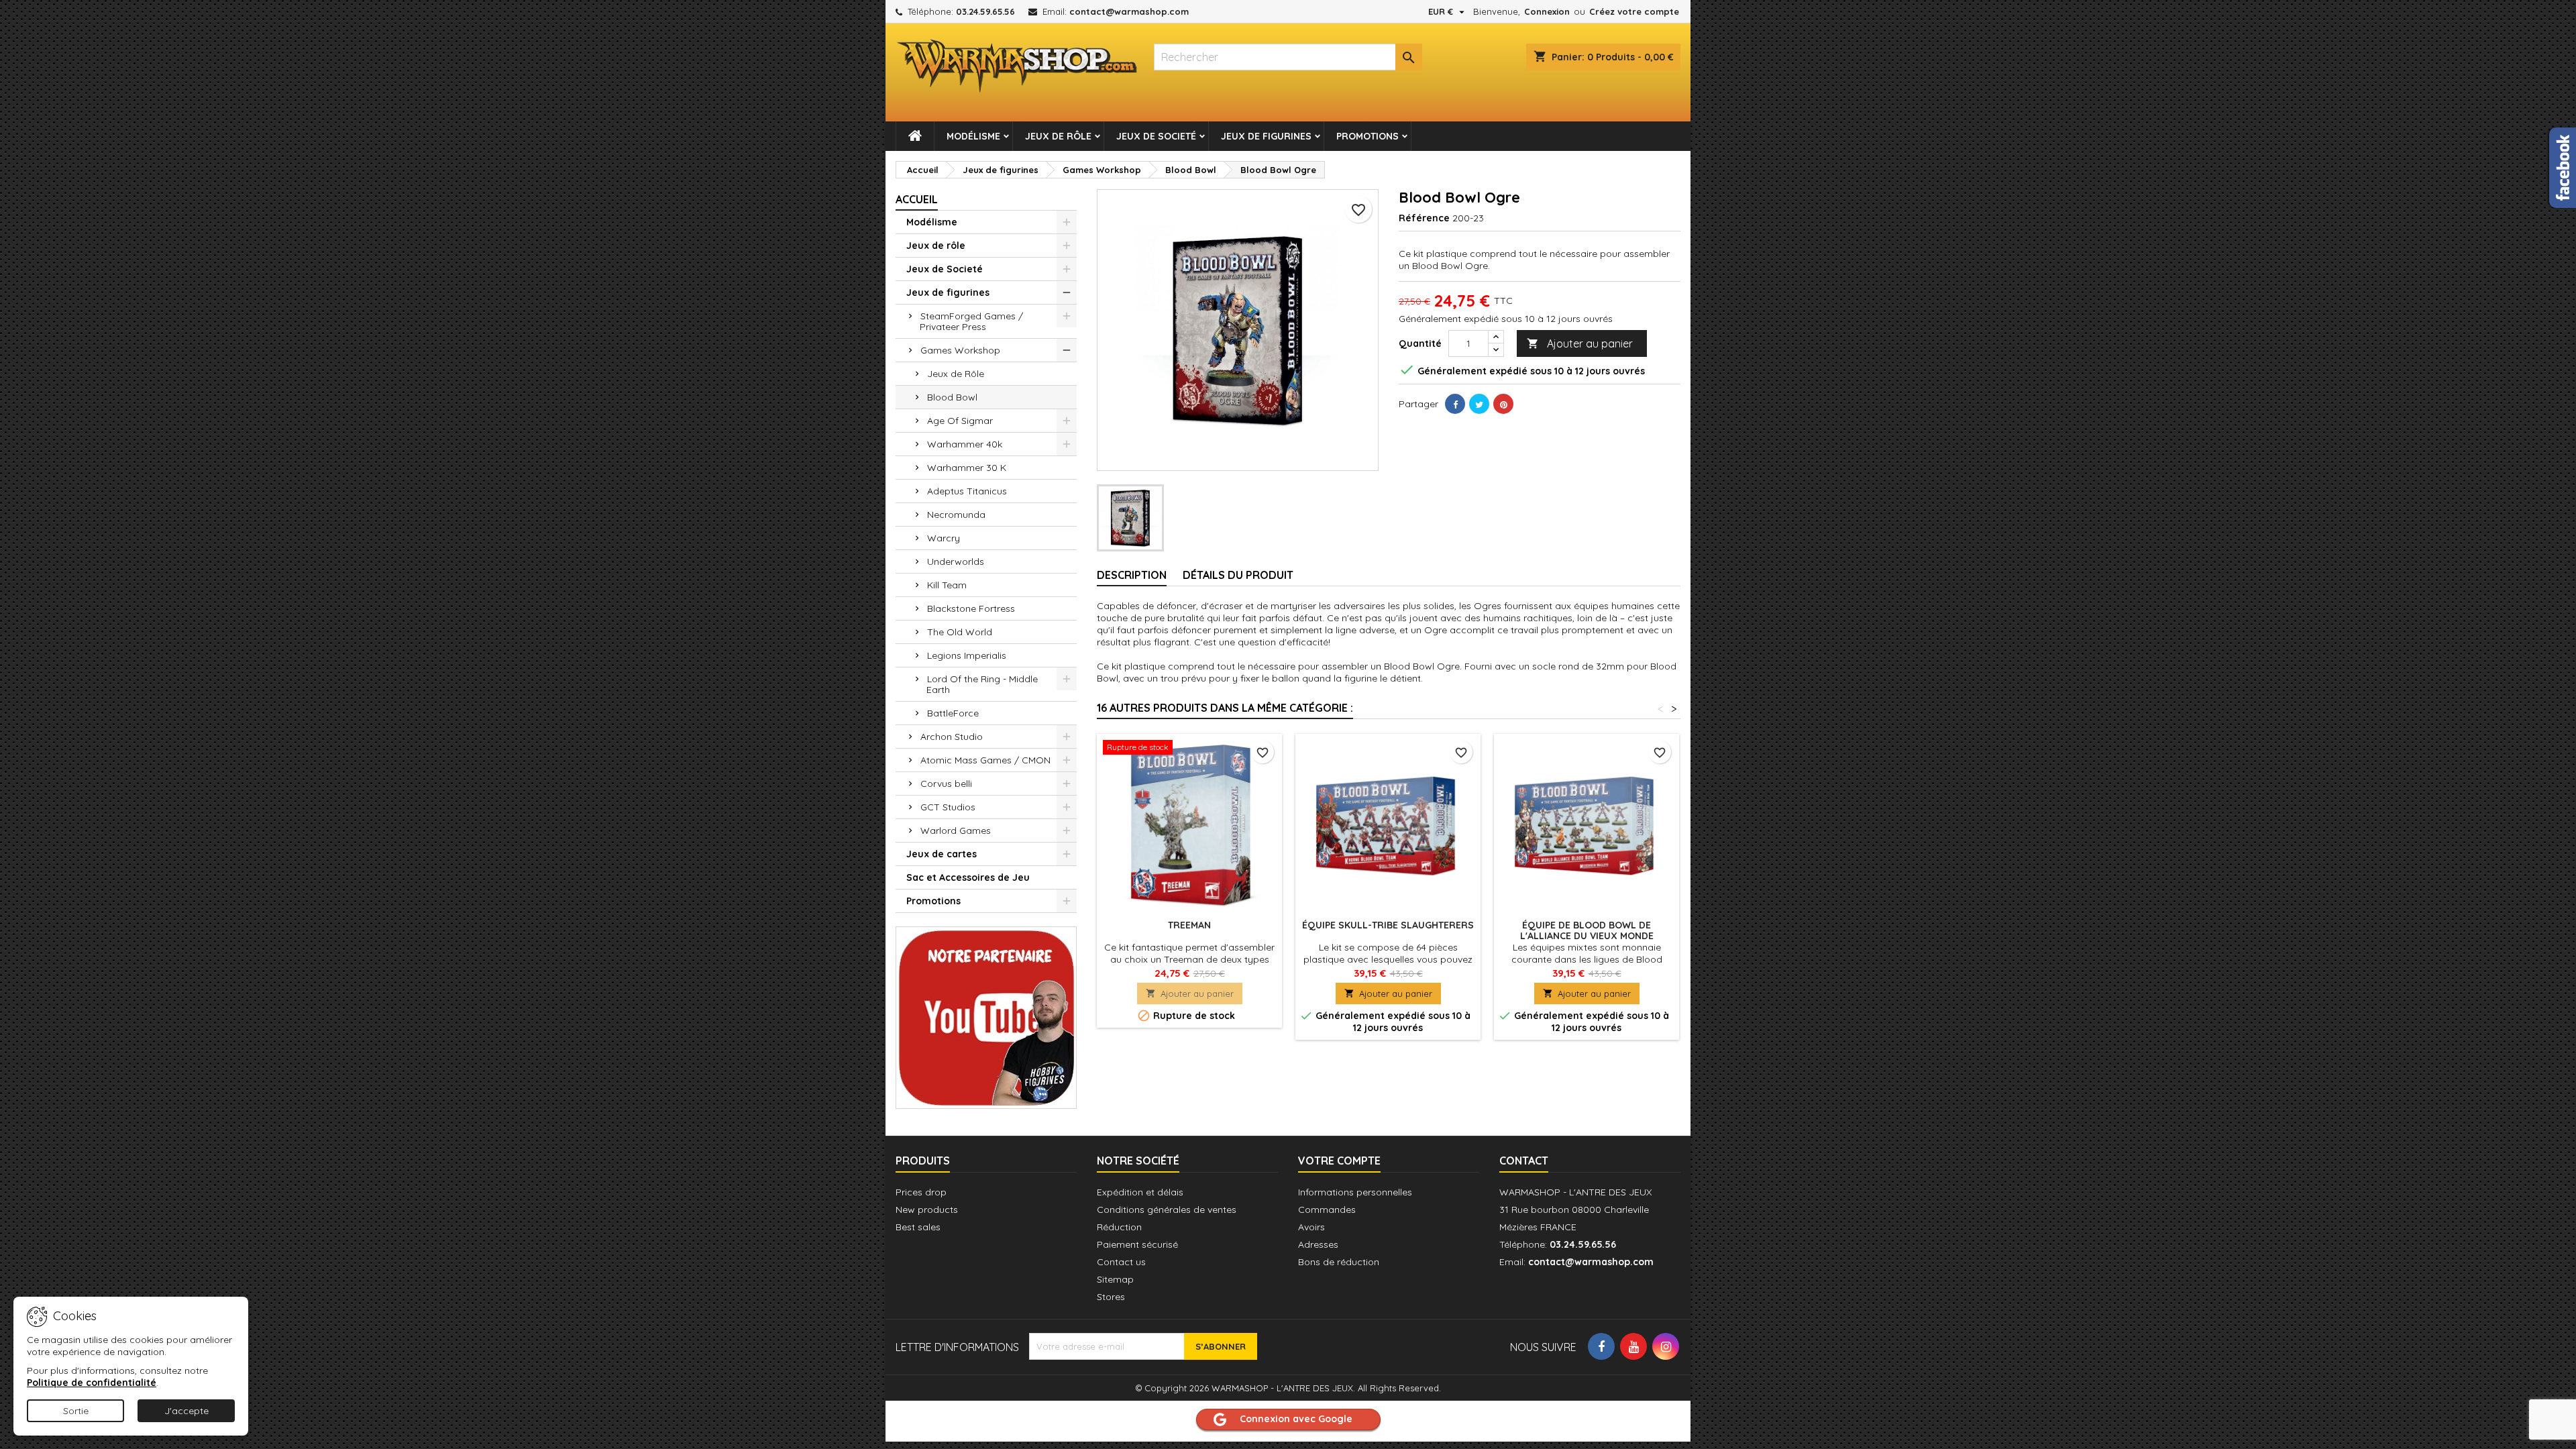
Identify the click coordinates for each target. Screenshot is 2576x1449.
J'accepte (186, 1411)
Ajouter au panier (1580, 343)
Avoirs (1311, 1227)
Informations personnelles (1355, 1192)
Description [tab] (1132, 575)
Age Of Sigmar (960, 421)
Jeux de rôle (1058, 136)
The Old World (960, 632)
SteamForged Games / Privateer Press (971, 321)
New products (927, 1210)
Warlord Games (956, 830)
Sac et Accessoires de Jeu (968, 877)
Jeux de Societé (1156, 136)
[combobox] (1288, 57)
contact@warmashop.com (1129, 11)
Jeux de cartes (942, 854)
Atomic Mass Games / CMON (985, 760)
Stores (1111, 1297)
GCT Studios (948, 807)
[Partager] (1455, 404)
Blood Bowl (952, 397)
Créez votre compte (1634, 11)
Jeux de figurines (1266, 136)
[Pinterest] (1503, 404)
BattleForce (953, 713)
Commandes (1327, 1210)
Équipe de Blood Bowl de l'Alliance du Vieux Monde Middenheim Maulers (1587, 936)
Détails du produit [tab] (1238, 575)
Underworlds (956, 561)
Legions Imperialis (967, 655)
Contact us (1121, 1262)
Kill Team (947, 585)
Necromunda (956, 515)
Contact (1524, 1161)
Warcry (944, 538)
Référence (1424, 218)
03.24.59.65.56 (985, 11)
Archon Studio (952, 737)
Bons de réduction (1339, 1262)
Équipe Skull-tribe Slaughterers (1388, 925)
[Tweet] (1479, 404)
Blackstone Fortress (971, 608)
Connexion (1547, 11)
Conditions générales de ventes (1167, 1210)
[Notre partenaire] (986, 1016)
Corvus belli (946, 784)
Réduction (1119, 1227)
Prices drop (921, 1192)
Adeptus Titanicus (967, 491)
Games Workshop (960, 350)
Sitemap (1115, 1279)
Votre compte (1339, 1161)
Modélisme (973, 136)
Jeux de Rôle (956, 374)
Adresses (1318, 1244)
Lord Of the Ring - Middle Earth (982, 684)
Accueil (917, 199)
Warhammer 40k (965, 444)
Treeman (1189, 925)
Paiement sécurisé (1137, 1244)
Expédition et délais (1140, 1192)
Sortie (76, 1411)
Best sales (918, 1227)
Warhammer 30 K (967, 468)
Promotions (1367, 136)
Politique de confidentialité (92, 1383)
